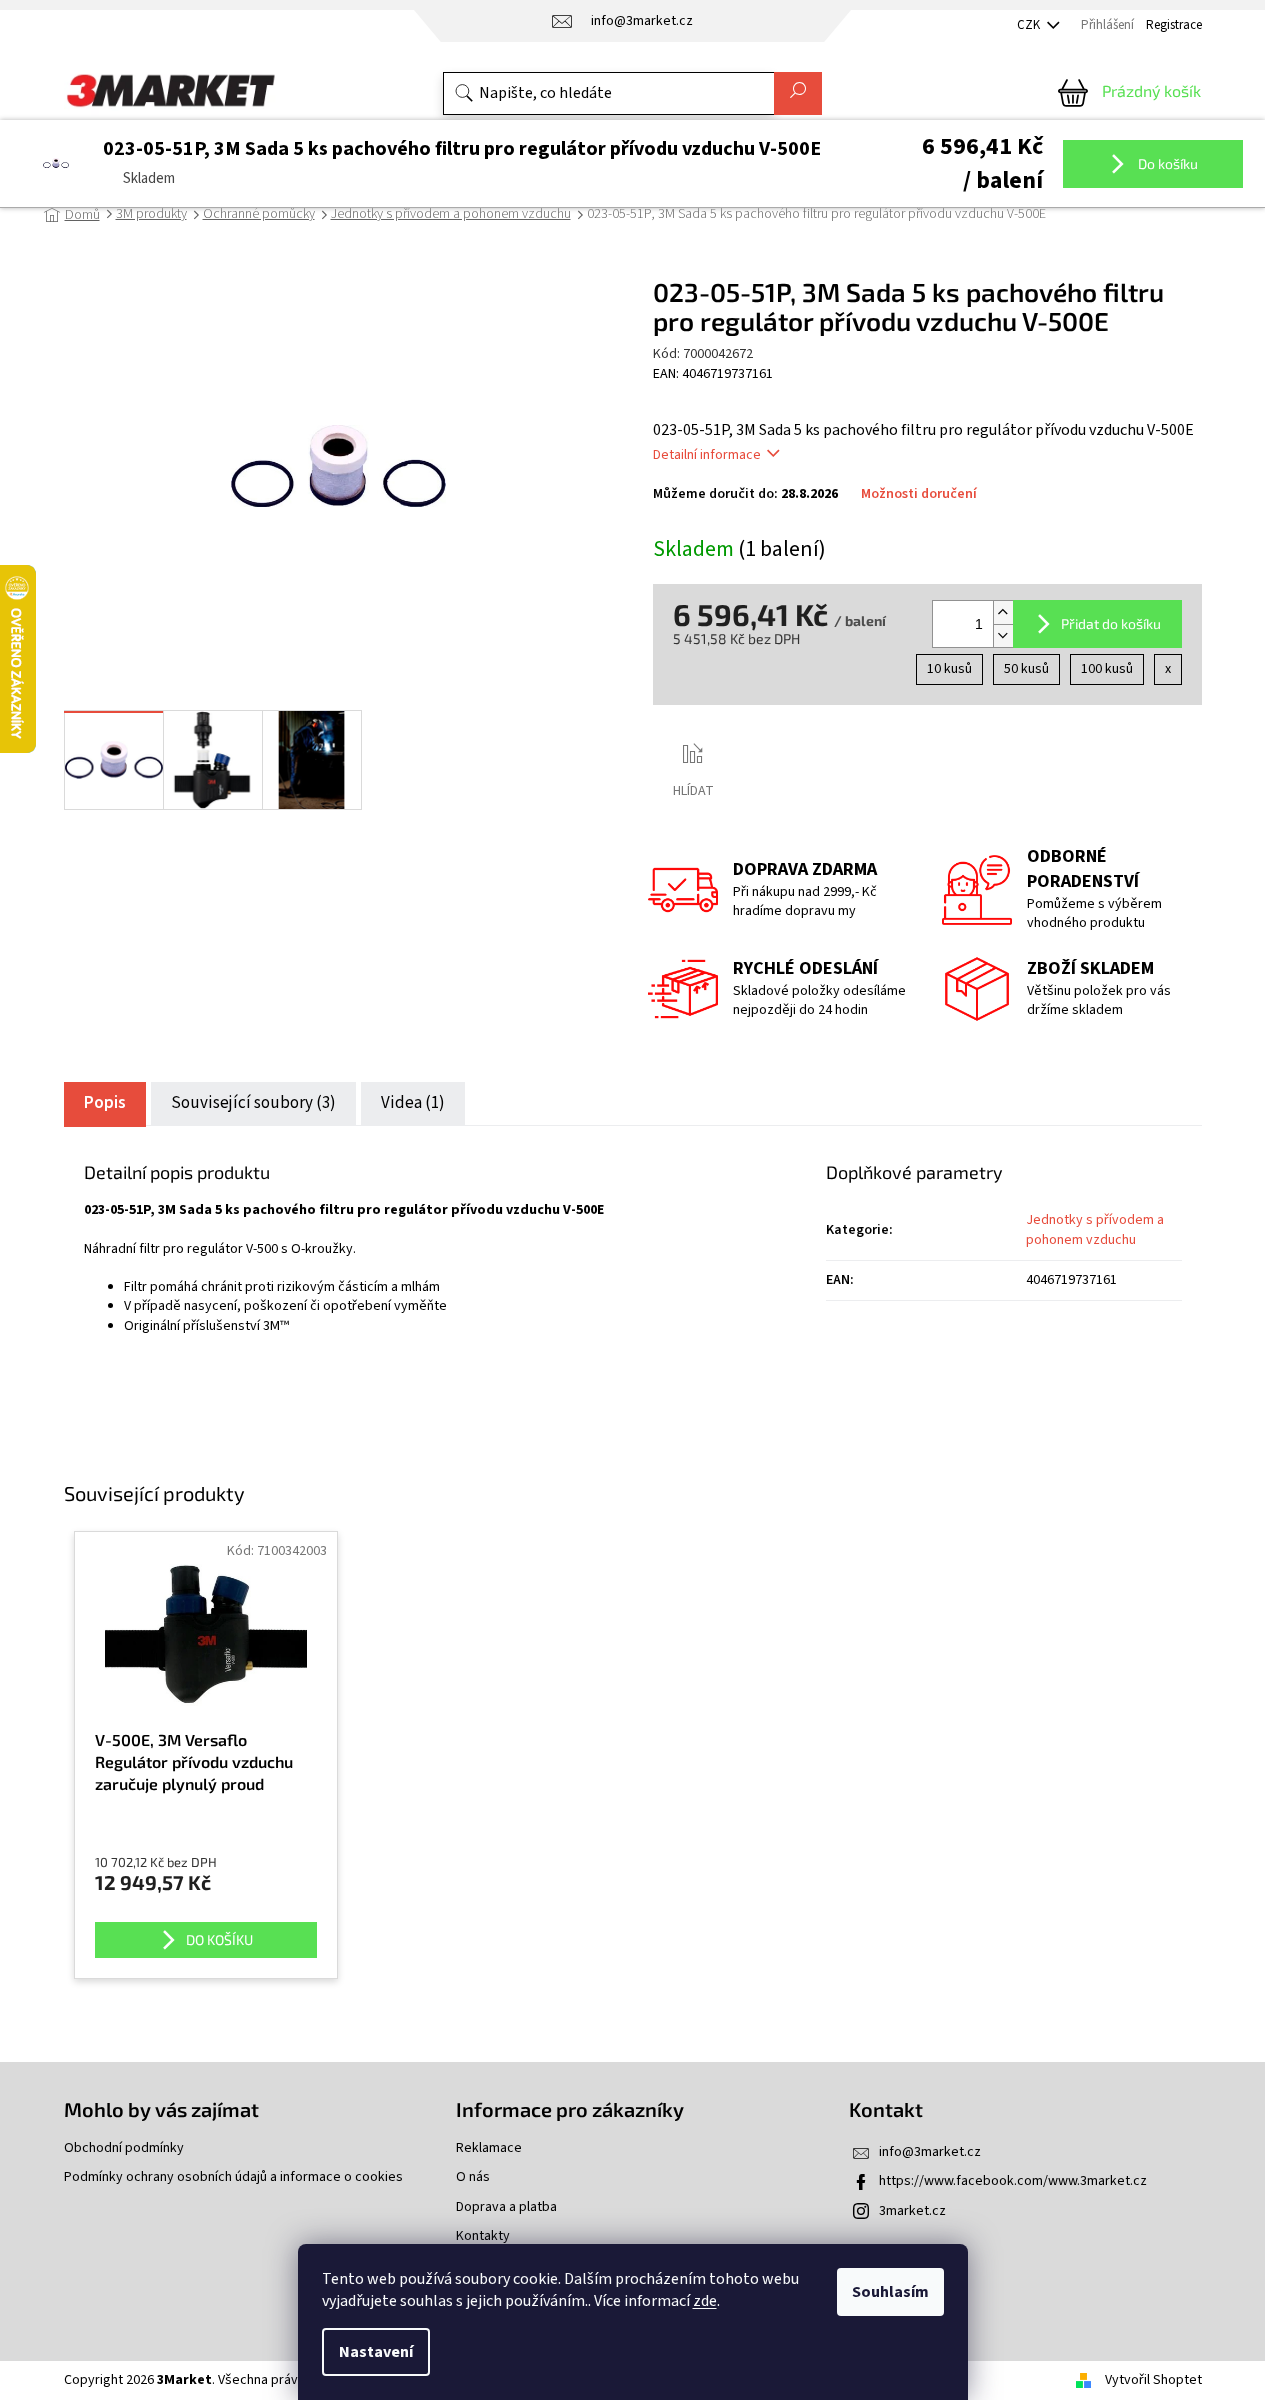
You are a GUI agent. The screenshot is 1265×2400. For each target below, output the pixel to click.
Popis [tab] (105, 1103)
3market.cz (912, 2211)
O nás (473, 2177)
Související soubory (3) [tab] (253, 1103)
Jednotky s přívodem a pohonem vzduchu (1095, 1229)
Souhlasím (890, 2292)
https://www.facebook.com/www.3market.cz (1013, 2181)
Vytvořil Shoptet (1153, 2380)
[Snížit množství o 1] (1003, 635)
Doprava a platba (506, 2207)
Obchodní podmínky (124, 2148)
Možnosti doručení (919, 494)
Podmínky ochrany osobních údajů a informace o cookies (233, 2177)
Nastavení (376, 2352)
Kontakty (483, 2236)
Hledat (798, 93)
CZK (1030, 25)
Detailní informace (707, 455)
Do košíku (1166, 162)
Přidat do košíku (1111, 623)
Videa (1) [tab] (413, 1103)
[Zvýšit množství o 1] (1003, 612)
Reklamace (489, 2148)
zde (705, 2301)
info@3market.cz (930, 2152)
